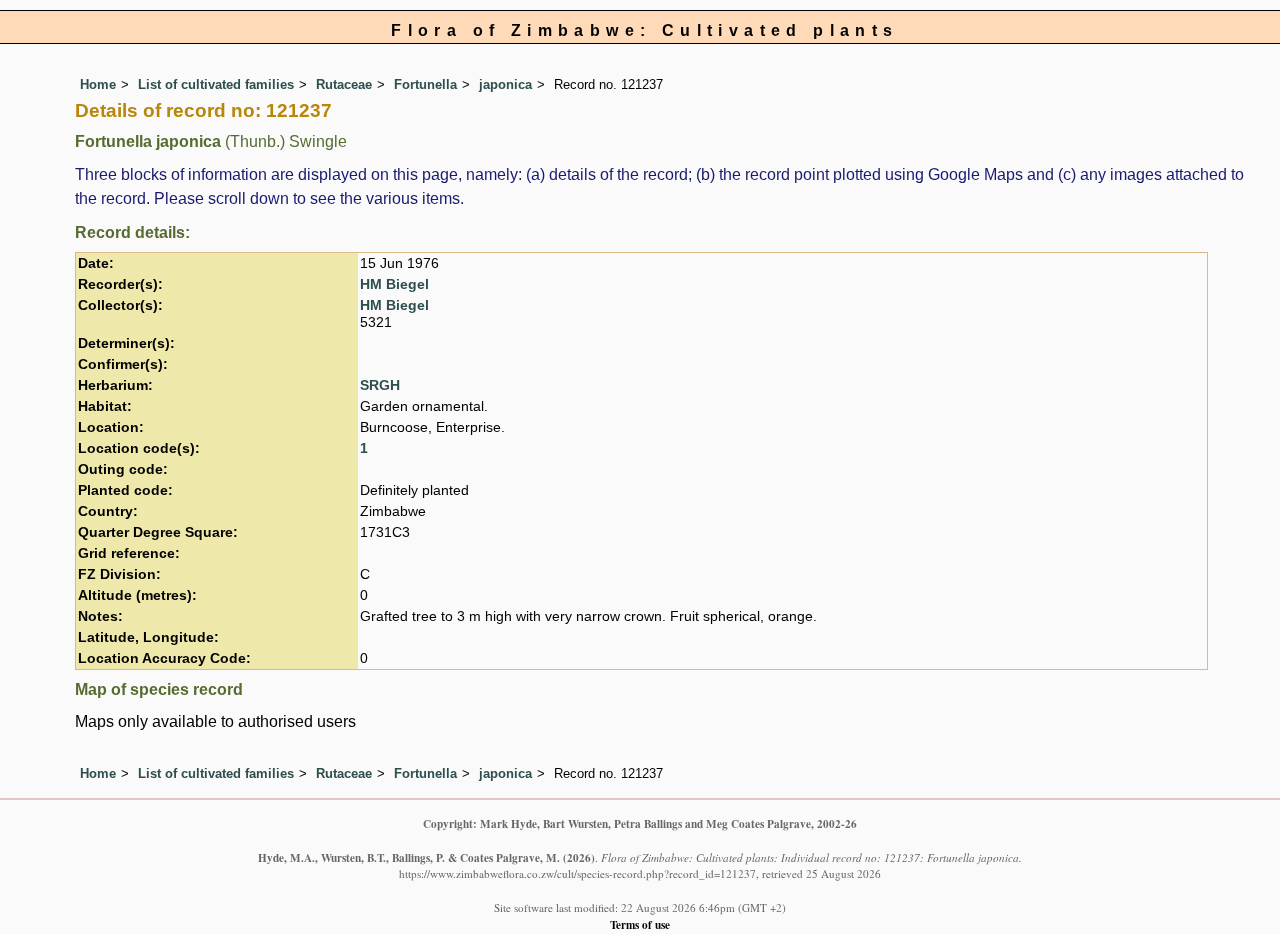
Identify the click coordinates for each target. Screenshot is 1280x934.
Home (98, 84)
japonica (505, 84)
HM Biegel (394, 284)
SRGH (380, 385)
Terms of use (640, 924)
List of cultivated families (216, 84)
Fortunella (425, 84)
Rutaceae (344, 84)
